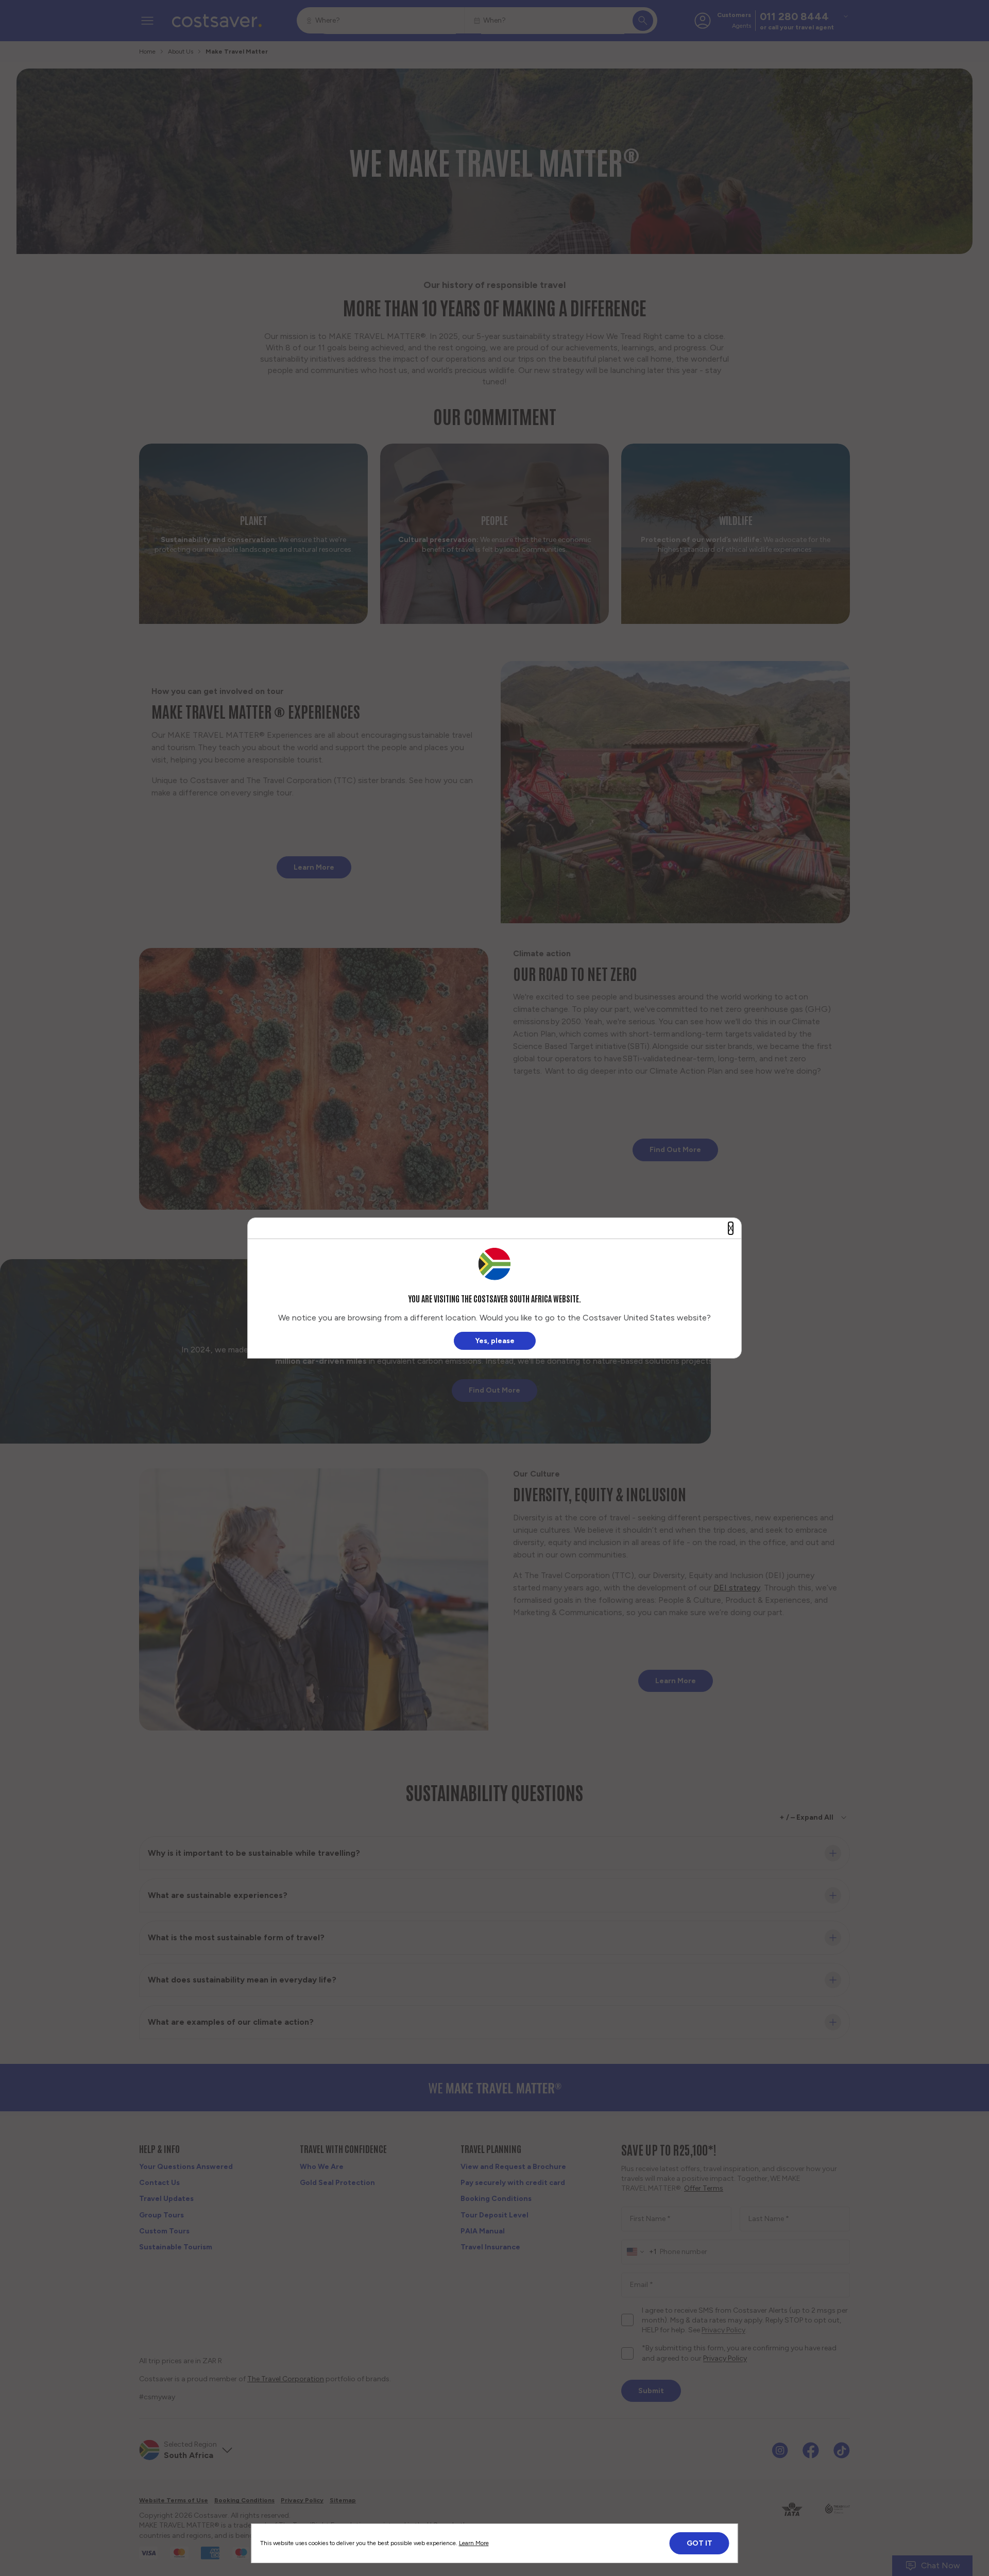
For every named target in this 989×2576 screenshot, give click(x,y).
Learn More (474, 2543)
